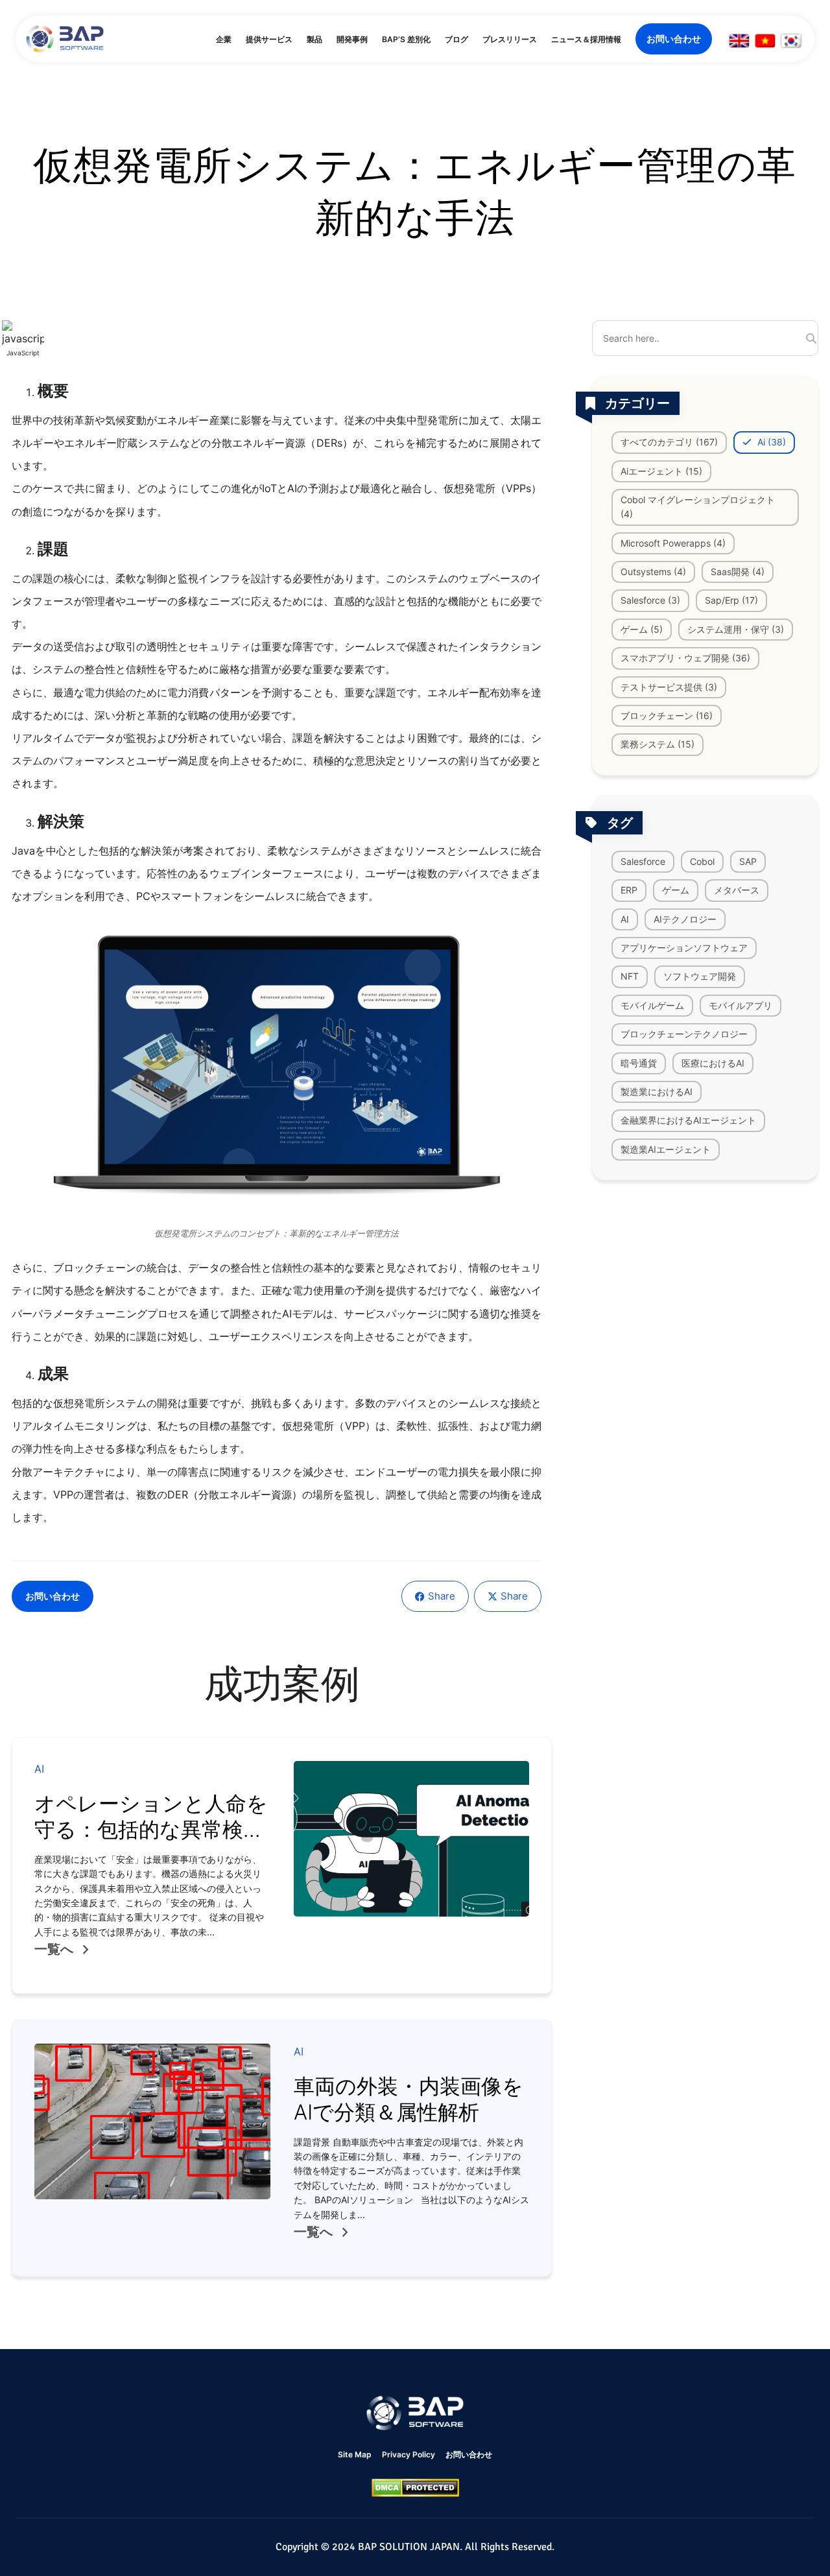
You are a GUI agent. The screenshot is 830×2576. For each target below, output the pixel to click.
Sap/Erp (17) (731, 600)
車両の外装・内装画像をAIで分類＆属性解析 (409, 2099)
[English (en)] (739, 41)
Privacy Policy (409, 2454)
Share (442, 1596)
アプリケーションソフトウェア (684, 948)
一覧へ (54, 1949)
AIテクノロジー (685, 918)
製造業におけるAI (657, 1092)
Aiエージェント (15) (661, 470)
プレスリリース (510, 39)
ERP (629, 890)
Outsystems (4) (653, 572)
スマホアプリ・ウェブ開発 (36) (685, 658)
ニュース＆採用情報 (586, 39)
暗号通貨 (639, 1062)
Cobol (702, 861)
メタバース (737, 890)
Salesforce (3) (650, 600)
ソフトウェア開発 (700, 976)
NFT (630, 976)
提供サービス (269, 39)
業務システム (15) (658, 744)
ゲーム (676, 890)
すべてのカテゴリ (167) (669, 442)
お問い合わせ (674, 39)
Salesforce (643, 861)
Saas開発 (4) (738, 572)
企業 (224, 39)
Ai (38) (770, 442)
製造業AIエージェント (666, 1149)
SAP (748, 861)
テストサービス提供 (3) (669, 687)
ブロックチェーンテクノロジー (684, 1034)
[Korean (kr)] (791, 41)
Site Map (355, 2454)
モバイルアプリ (741, 1005)
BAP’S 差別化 (406, 39)
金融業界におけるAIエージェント (688, 1120)
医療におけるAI (713, 1062)
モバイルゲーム (652, 1005)
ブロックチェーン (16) (667, 715)
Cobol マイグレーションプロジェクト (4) (698, 507)
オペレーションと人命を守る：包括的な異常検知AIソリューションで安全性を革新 (151, 1842)
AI (625, 918)
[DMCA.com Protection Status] (415, 2488)
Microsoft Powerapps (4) (673, 543)
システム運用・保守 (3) (736, 629)
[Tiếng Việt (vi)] (765, 41)
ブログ (456, 39)
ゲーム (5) (642, 629)
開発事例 (352, 39)
